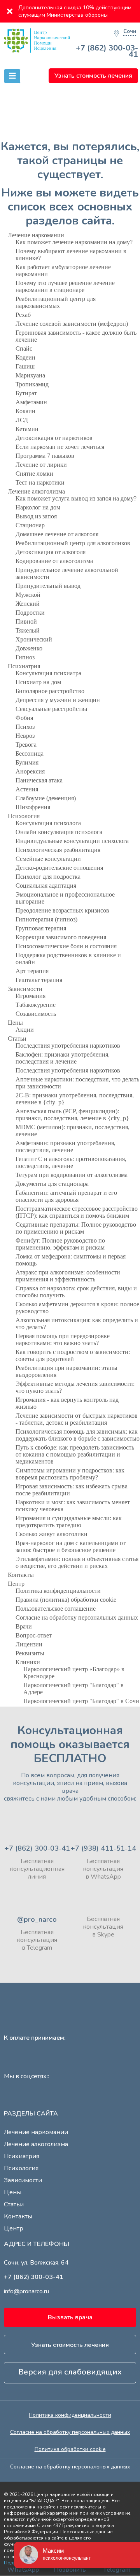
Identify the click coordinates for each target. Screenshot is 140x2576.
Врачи (24, 1626)
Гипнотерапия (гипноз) (46, 919)
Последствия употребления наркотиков (68, 1046)
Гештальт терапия (39, 980)
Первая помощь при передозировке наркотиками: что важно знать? (63, 1339)
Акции (25, 1030)
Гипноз (25, 657)
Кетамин (27, 429)
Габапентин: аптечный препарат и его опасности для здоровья (66, 1196)
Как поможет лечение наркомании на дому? (74, 242)
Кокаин (25, 411)
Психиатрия (24, 666)
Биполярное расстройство (50, 691)
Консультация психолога (48, 823)
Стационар (30, 525)
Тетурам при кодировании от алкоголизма (72, 1175)
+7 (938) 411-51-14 (103, 1848)
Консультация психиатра (48, 673)
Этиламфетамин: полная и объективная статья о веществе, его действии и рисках (77, 1562)
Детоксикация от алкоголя (51, 552)
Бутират (26, 393)
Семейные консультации (48, 859)
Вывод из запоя (36, 516)
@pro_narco (37, 1919)
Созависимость (36, 1014)
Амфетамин (31, 402)
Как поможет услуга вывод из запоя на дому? (76, 498)
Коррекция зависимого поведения (61, 937)
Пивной (26, 621)
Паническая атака (39, 780)
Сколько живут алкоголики (52, 1534)
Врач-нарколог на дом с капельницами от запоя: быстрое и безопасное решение (71, 1546)
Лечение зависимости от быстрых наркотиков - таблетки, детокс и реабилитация (77, 1419)
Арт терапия (32, 971)
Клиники (28, 1662)
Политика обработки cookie (70, 2449)
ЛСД (22, 420)
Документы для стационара (52, 1184)
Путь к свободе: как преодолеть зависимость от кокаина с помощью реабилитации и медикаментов (75, 1454)
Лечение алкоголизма (36, 491)
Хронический (34, 639)
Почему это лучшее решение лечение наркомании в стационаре (65, 286)
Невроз (25, 736)
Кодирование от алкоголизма (54, 561)
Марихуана (30, 375)
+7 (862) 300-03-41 (107, 51)
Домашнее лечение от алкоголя (57, 534)
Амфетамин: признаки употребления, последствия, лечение (66, 1146)
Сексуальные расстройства (51, 709)
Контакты (21, 1575)
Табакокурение (36, 1005)
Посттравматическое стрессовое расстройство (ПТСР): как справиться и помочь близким (77, 1212)
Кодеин (25, 357)
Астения (27, 789)
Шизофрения (33, 807)
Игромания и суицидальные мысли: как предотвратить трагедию (69, 1522)
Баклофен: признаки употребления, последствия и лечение (63, 1058)
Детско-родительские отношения (59, 868)
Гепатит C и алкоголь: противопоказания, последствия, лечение (71, 1162)
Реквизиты (30, 1653)
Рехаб (23, 315)
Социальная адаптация (46, 886)
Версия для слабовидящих (70, 2372)
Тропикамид (32, 384)
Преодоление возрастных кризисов (62, 910)
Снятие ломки (34, 474)
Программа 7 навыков (45, 456)
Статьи (17, 1039)
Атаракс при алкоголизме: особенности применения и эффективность (68, 1276)
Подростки (30, 613)
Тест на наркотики (40, 482)
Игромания (31, 996)
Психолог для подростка (48, 877)
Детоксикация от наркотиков (54, 438)
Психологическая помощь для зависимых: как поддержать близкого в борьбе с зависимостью (78, 1435)
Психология (24, 816)
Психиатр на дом (38, 682)
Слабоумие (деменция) (46, 798)
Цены (15, 1023)
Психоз (25, 727)
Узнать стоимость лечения (93, 76)
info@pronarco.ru (26, 2291)
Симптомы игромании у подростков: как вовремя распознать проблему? (70, 1474)
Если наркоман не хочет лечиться (60, 447)
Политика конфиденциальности (58, 1591)
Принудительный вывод (48, 586)
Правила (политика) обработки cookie (66, 1600)
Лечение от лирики (41, 465)
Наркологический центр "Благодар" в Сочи (81, 1701)
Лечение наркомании (36, 235)
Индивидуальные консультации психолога (72, 841)
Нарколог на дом (38, 507)
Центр (16, 1584)
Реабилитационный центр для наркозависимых (56, 302)
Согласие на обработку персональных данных (77, 1617)
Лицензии (29, 1644)
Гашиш (25, 366)
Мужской (28, 595)
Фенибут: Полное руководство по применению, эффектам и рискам (60, 1244)
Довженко (29, 648)
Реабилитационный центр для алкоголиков (73, 543)
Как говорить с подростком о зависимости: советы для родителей (73, 1355)
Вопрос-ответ (34, 1635)
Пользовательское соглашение (56, 1609)
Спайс (24, 349)
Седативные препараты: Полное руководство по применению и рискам (76, 1228)
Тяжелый (28, 630)
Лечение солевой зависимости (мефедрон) (72, 324)
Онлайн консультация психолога (59, 832)
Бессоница (30, 754)
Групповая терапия (41, 928)
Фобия (24, 718)
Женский (28, 604)
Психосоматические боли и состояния (66, 946)
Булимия (27, 762)
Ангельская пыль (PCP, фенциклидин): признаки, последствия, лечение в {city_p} (72, 1115)
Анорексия (30, 771)
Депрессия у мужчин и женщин (58, 700)
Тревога (26, 745)
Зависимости (25, 989)
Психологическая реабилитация (58, 850)
